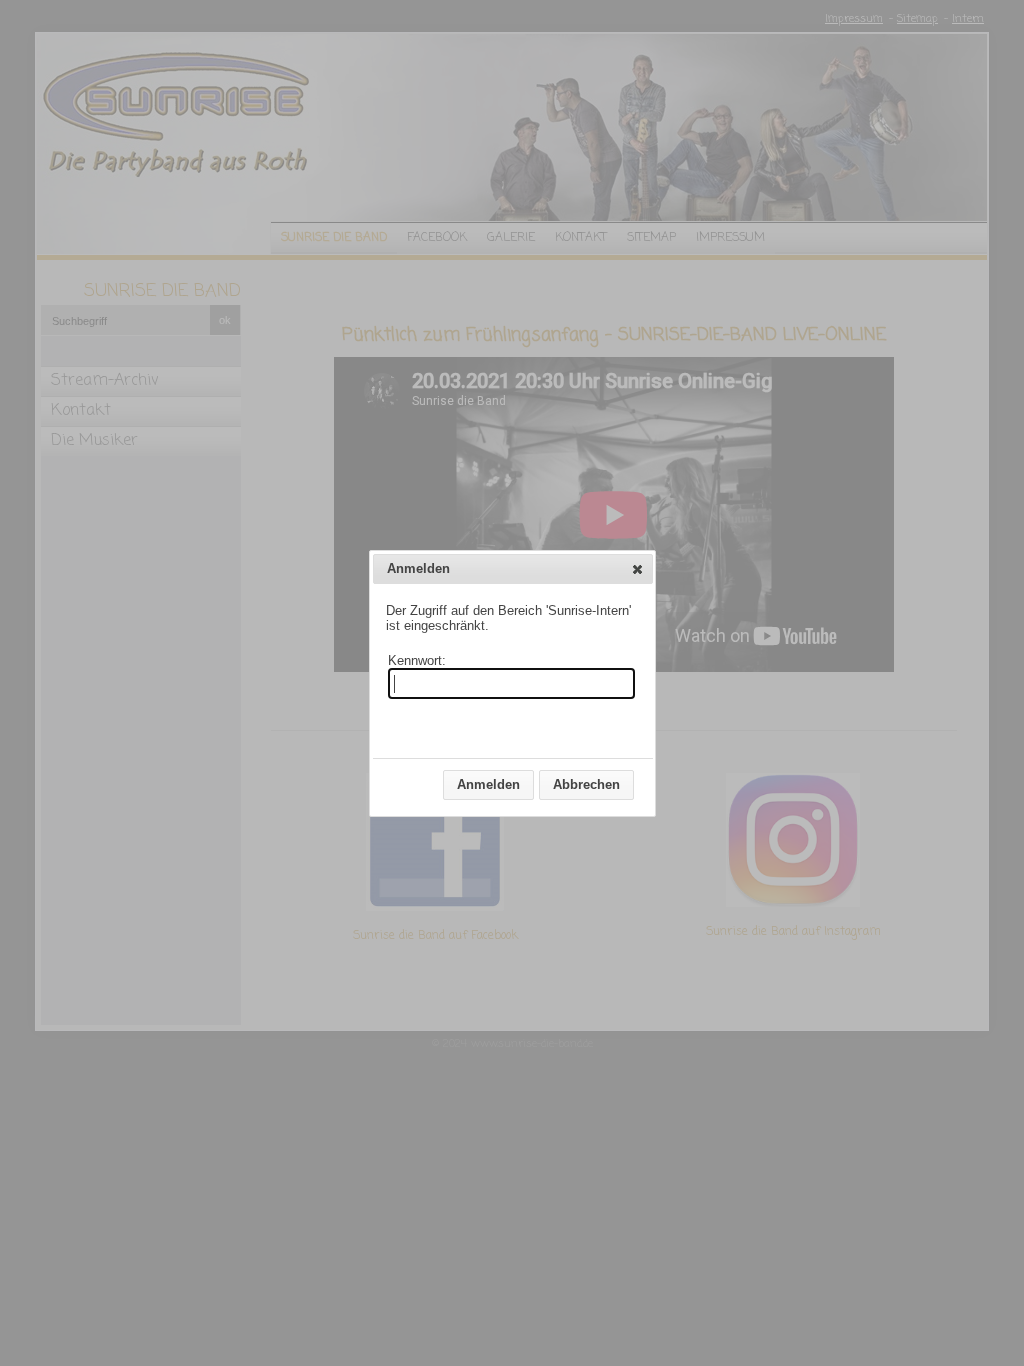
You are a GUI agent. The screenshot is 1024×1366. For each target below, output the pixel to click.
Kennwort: (417, 660)
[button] (637, 569)
